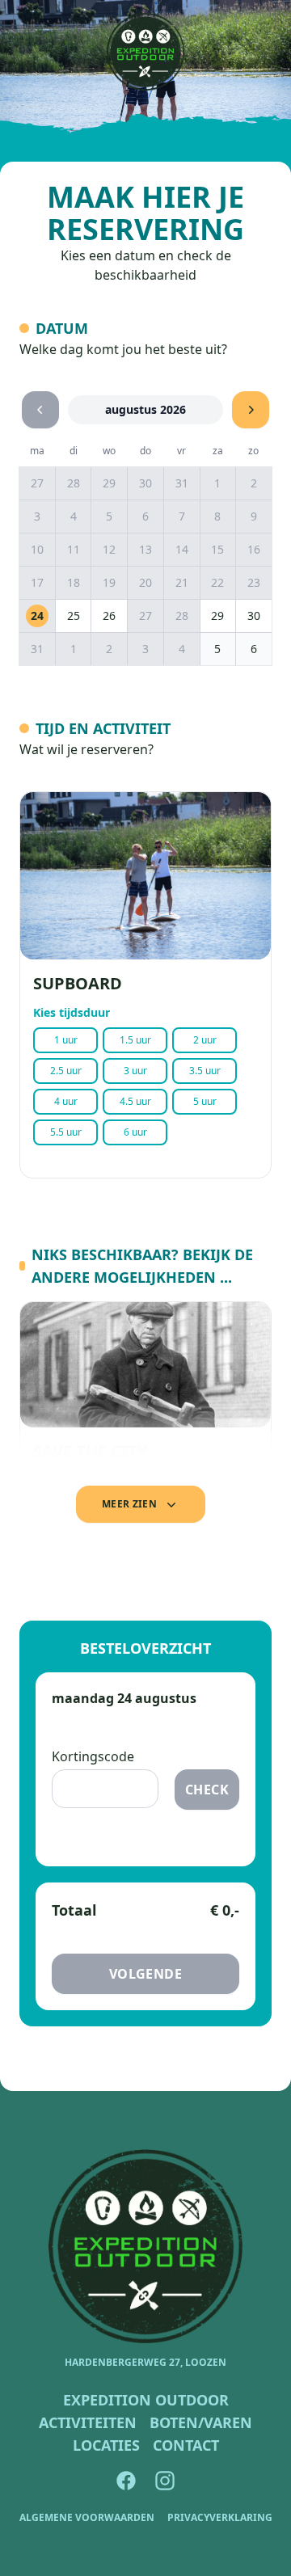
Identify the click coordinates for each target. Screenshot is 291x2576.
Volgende (145, 1974)
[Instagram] (165, 2481)
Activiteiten (88, 2422)
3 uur (135, 1071)
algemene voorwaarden (87, 2518)
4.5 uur (135, 1101)
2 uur (205, 1040)
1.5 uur (135, 1040)
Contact (186, 2445)
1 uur (66, 1040)
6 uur (135, 1132)
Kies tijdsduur (72, 1012)
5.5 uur (66, 1132)
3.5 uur (205, 1071)
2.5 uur (66, 1071)
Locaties (106, 2445)
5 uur (205, 1101)
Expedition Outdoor (146, 2400)
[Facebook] (126, 2481)
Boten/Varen (201, 2422)
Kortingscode (93, 1756)
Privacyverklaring (220, 2518)
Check (207, 1790)
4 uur (66, 1101)
